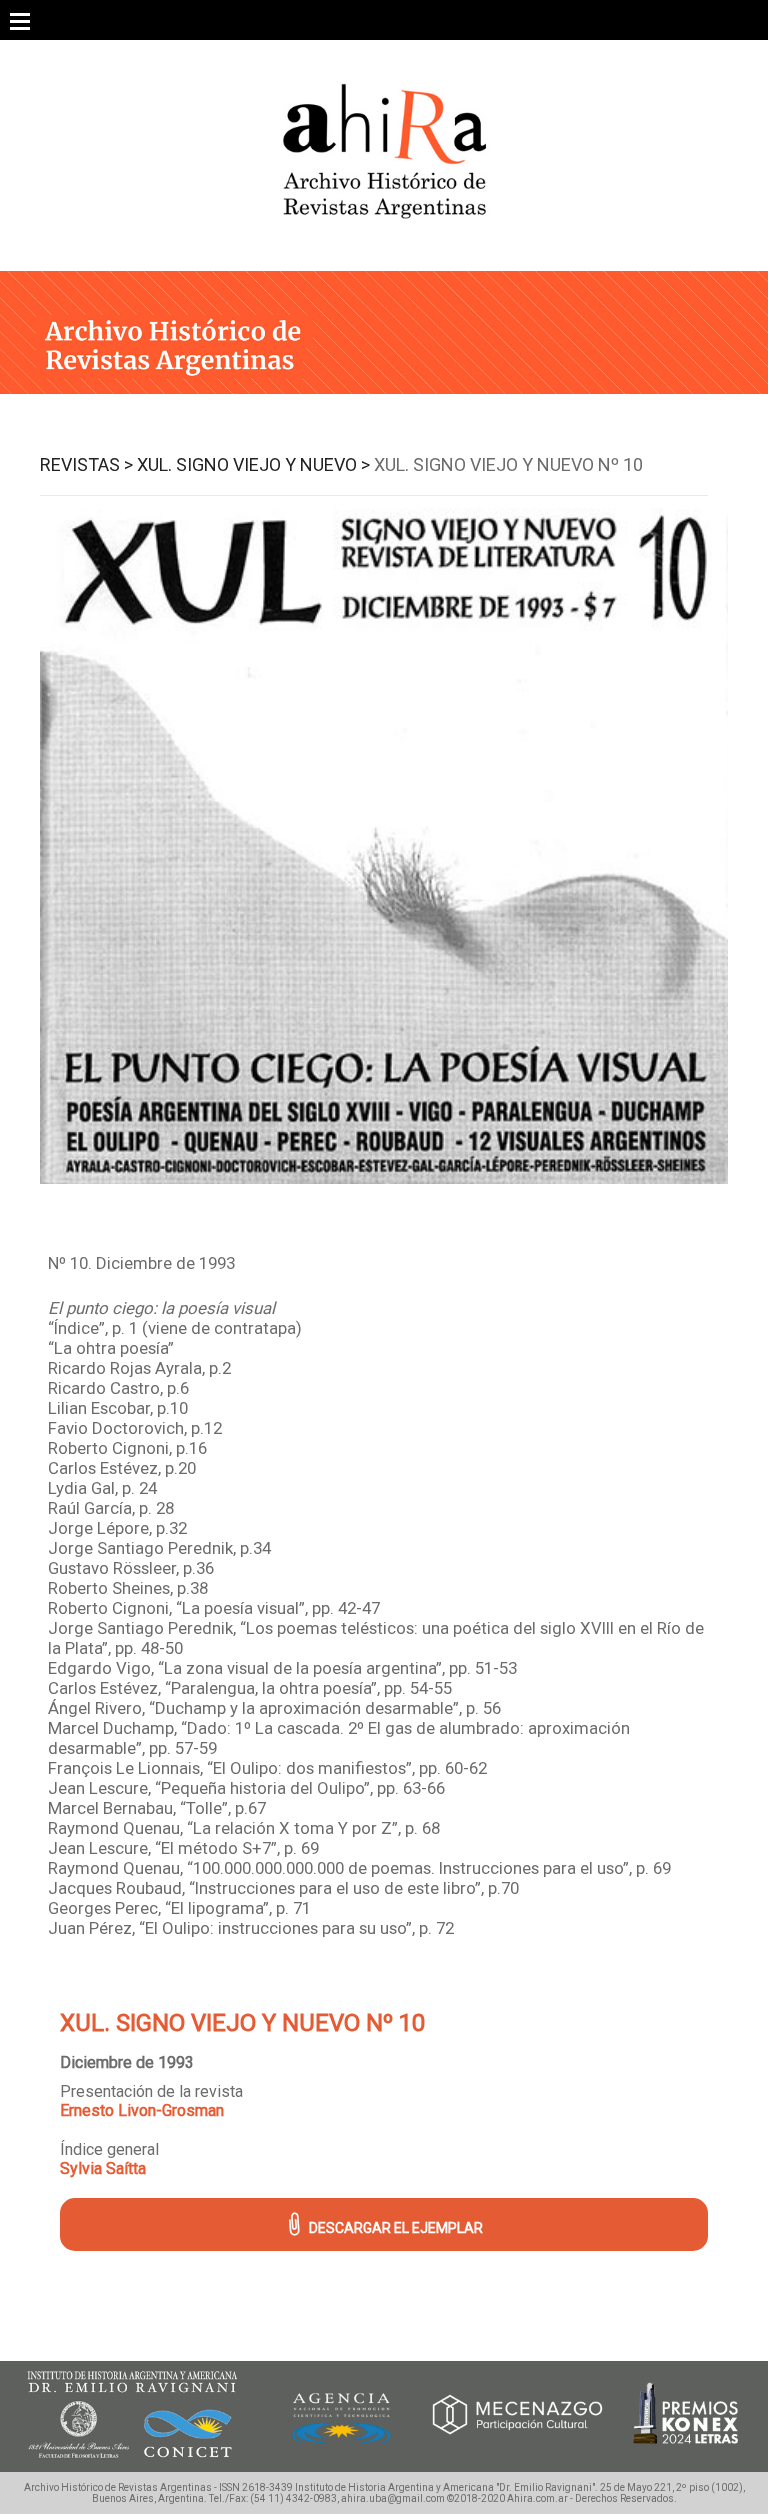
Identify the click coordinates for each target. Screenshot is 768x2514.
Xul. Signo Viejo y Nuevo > (253, 464)
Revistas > (86, 464)
